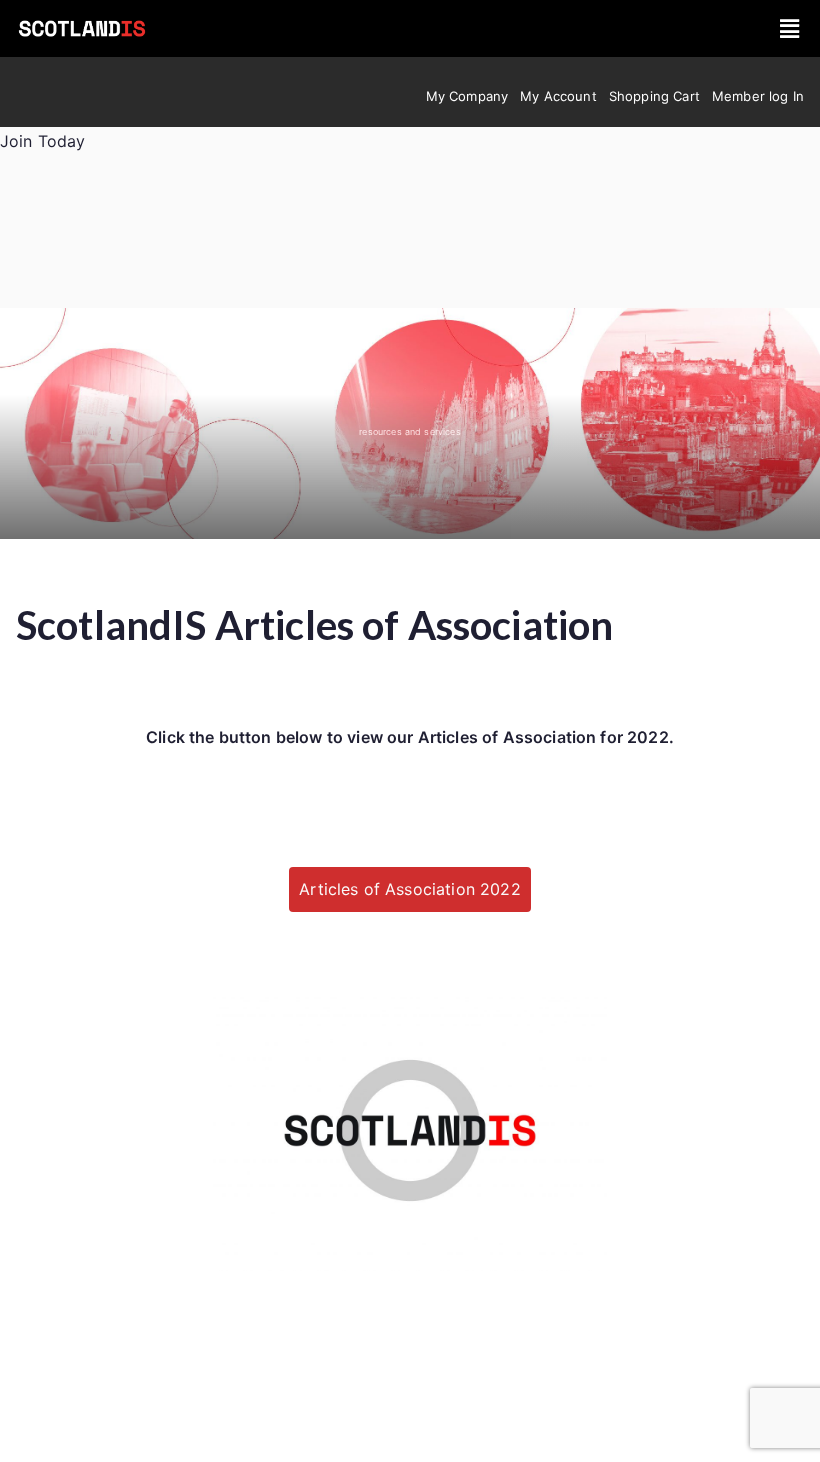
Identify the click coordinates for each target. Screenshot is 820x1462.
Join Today (43, 141)
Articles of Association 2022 (409, 889)
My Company (467, 96)
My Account (558, 96)
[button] (790, 28)
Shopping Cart (654, 96)
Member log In (758, 96)
